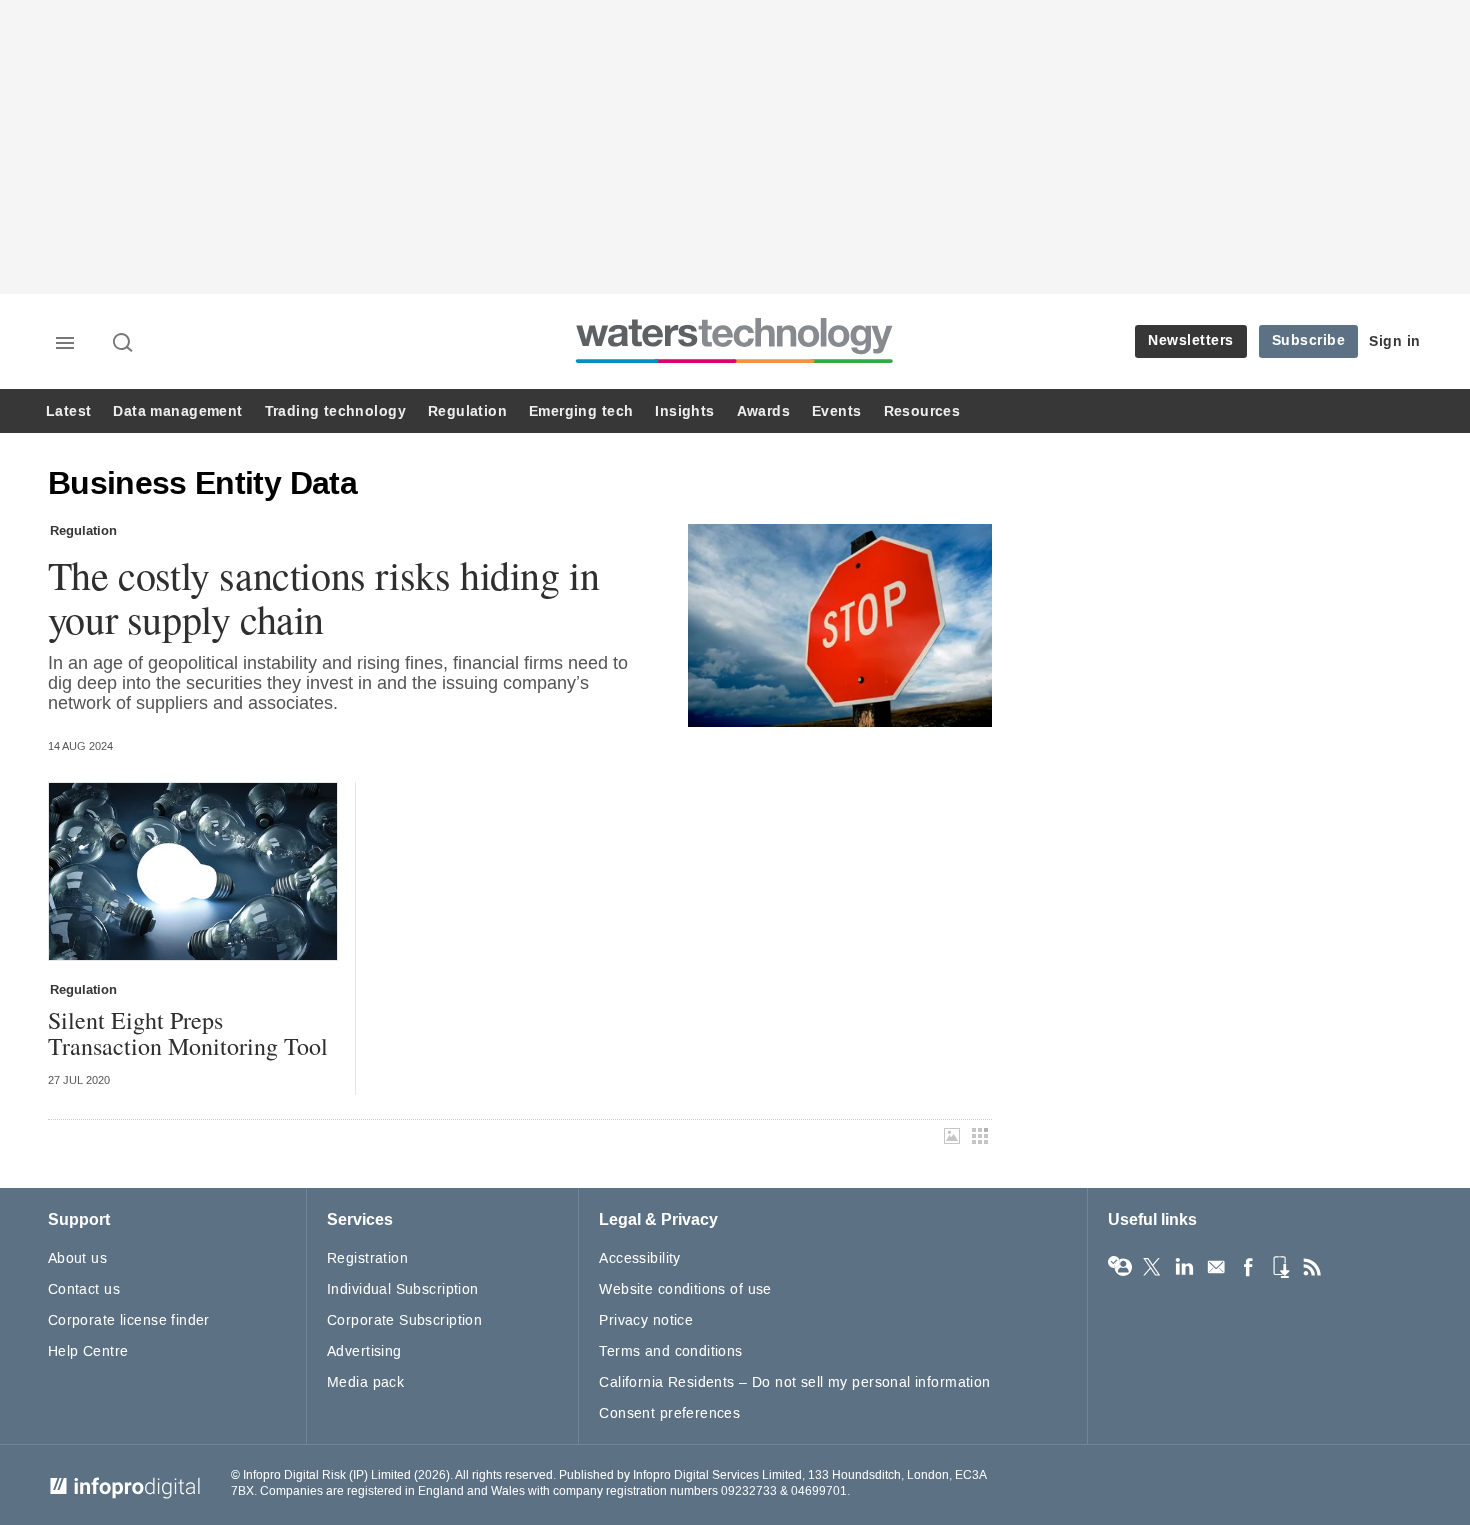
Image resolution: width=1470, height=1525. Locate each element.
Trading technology (335, 411)
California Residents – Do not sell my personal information (794, 1382)
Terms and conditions (670, 1351)
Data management (177, 411)
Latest (68, 411)
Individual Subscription (403, 1289)
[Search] (124, 344)
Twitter (1152, 1267)
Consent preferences (669, 1413)
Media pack (365, 1382)
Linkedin (1184, 1267)
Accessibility (639, 1258)
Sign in (1395, 341)
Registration (367, 1258)
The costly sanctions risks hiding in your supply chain (324, 597)
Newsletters (1191, 340)
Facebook (1248, 1267)
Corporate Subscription (404, 1320)
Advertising (364, 1351)
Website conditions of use (685, 1289)
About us (77, 1258)
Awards (763, 411)
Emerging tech (581, 411)
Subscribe (1309, 340)
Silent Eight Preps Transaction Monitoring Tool (188, 1033)
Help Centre (88, 1351)
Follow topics (1120, 1267)
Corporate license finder (129, 1320)
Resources (922, 411)
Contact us (84, 1289)
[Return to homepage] (735, 362)
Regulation (467, 411)
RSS (1312, 1267)
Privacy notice (646, 1320)
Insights (684, 411)
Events (836, 411)
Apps (1280, 1267)
